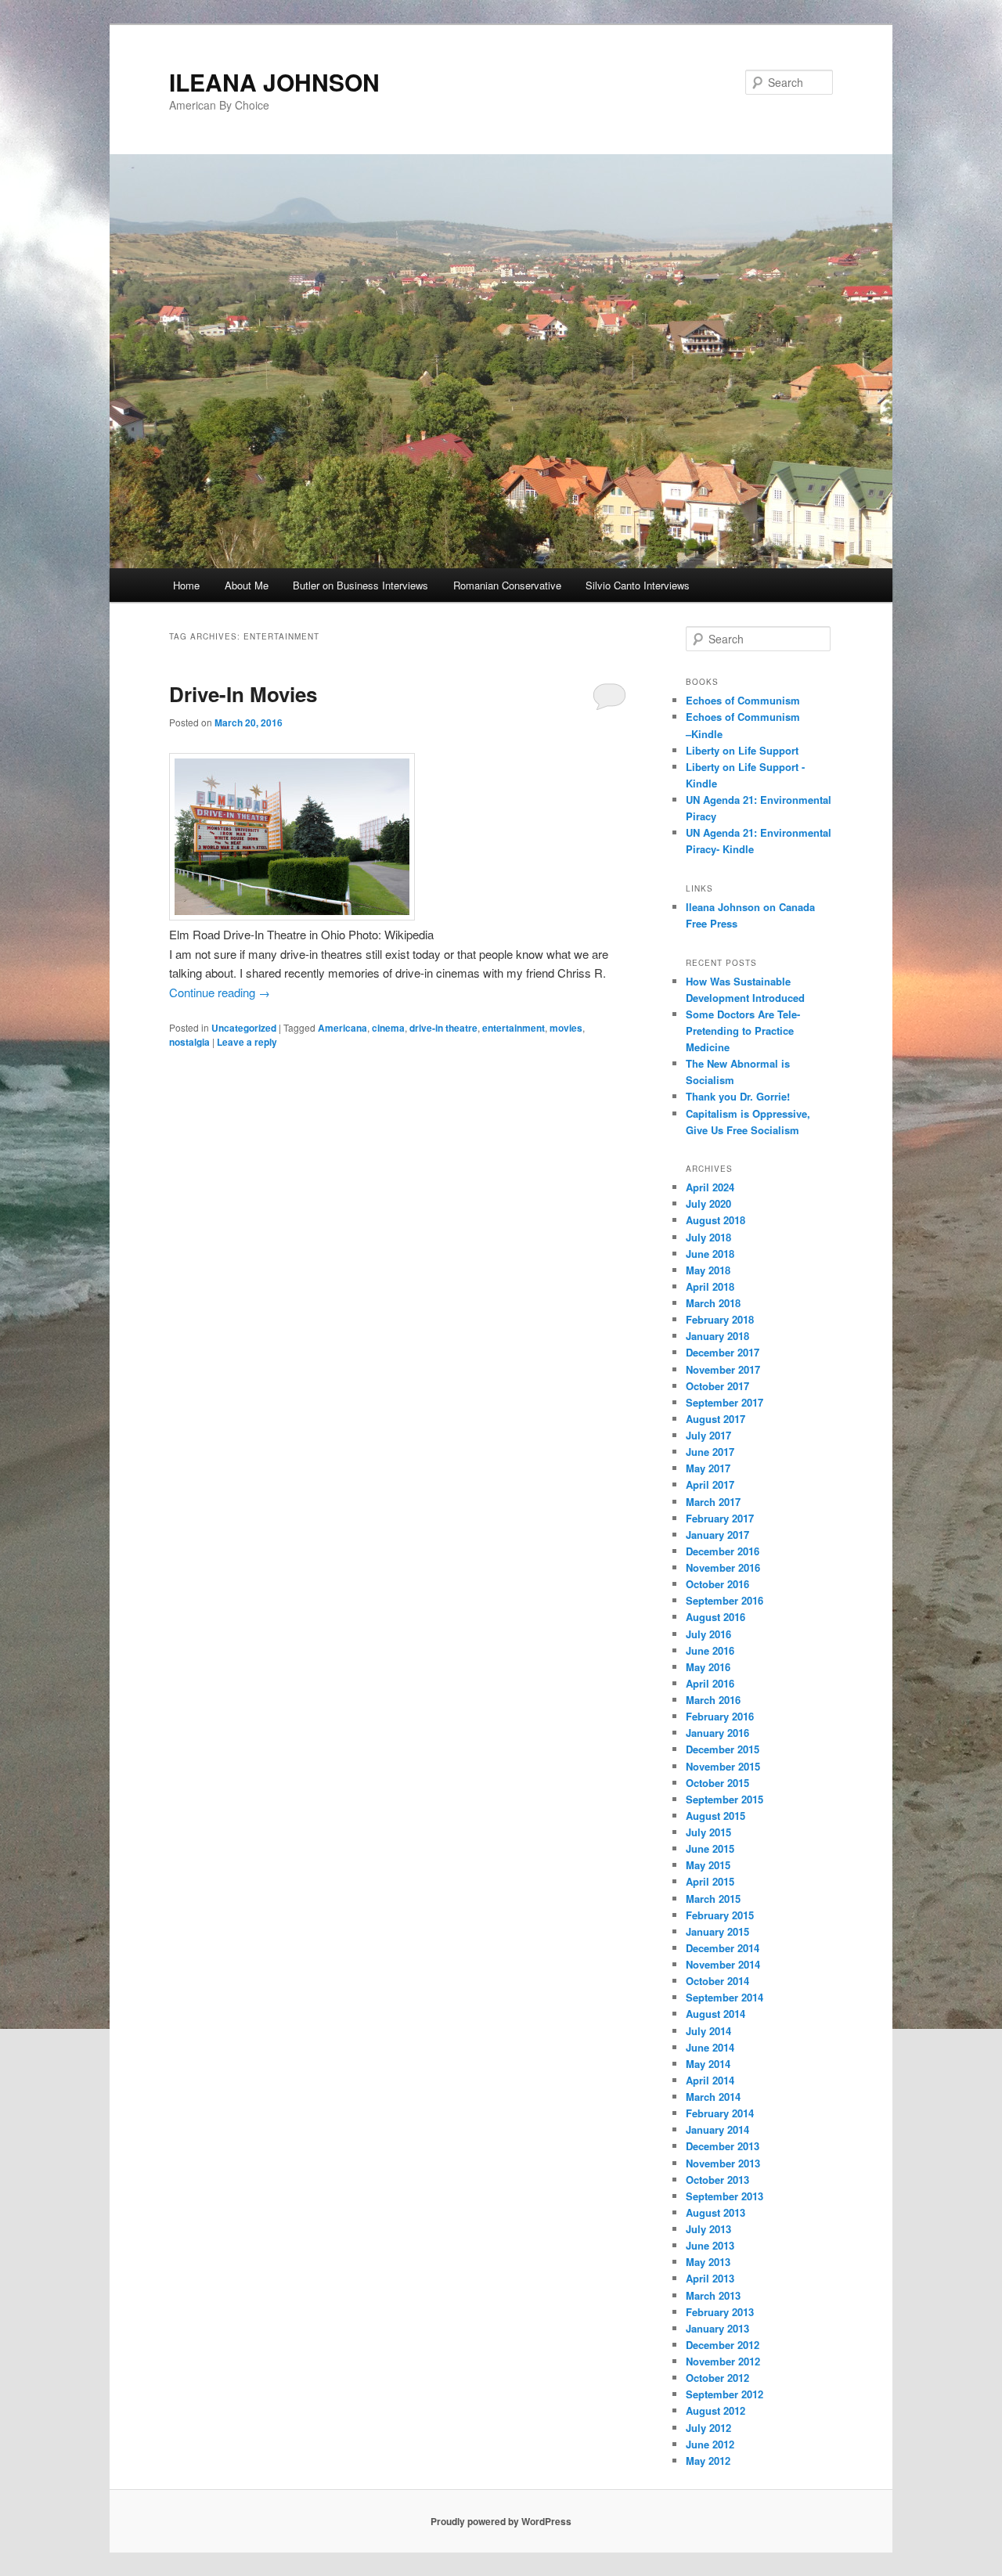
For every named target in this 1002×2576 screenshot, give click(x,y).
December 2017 (723, 1352)
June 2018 (710, 1254)
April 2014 (710, 2080)
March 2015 (713, 1899)
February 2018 (720, 1319)
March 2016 (713, 1700)
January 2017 (717, 1535)
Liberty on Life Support (742, 750)
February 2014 (720, 2113)
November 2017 (723, 1369)
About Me (247, 585)
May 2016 (708, 1667)
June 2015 (710, 1848)
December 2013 (723, 2146)
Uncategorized (244, 1028)
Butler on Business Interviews (360, 585)
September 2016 (724, 1600)
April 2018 (710, 1286)
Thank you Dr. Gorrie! (738, 1096)
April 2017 (710, 1484)
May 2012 (708, 2461)
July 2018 (708, 1237)
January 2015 (717, 1931)
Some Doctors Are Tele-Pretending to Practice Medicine (743, 1030)
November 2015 (723, 1766)
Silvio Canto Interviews (638, 585)
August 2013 (715, 2212)
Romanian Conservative (507, 585)
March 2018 (713, 1303)
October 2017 (717, 1386)
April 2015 (710, 1881)
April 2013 (710, 2278)
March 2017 (713, 1502)
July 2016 (708, 1634)
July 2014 (708, 2031)
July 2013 (708, 2229)
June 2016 (710, 1650)
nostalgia (189, 1042)
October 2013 (717, 2180)
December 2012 (723, 2345)
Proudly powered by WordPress (501, 2521)
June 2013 (710, 2245)
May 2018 (708, 1270)
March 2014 (713, 2097)
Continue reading (220, 992)
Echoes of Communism (743, 700)
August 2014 (715, 2014)
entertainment (514, 1028)
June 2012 (710, 2444)
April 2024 (710, 1187)
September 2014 (724, 1997)
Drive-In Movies (243, 694)
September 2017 (724, 1402)
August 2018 (715, 1220)
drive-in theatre (443, 1028)
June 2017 (710, 1452)
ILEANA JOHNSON (274, 82)
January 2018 (717, 1336)
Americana (342, 1028)
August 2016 (715, 1617)
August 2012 (715, 2410)
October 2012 (717, 2378)
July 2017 (708, 1435)
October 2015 (717, 1783)
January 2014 (717, 2129)
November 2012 (723, 2361)
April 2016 (710, 1683)
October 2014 (717, 1981)
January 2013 (717, 2328)
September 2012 (724, 2394)
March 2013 (713, 2295)
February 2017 (720, 1518)
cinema (388, 1028)
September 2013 (724, 2196)
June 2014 (710, 2047)
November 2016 (723, 1567)
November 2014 (723, 1964)
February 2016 (720, 1716)
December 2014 (723, 1948)
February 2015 (720, 1915)
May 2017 (708, 1468)
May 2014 (708, 2064)
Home (186, 585)
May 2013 (708, 2262)
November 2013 (723, 2163)
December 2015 (723, 1749)
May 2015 (708, 1865)
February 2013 (720, 2312)
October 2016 (717, 1584)
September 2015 (724, 1799)
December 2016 (723, 1551)
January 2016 (717, 1733)
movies (566, 1028)
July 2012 (708, 2428)
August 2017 (715, 1419)
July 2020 (708, 1203)
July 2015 (708, 1832)
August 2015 (715, 1816)
